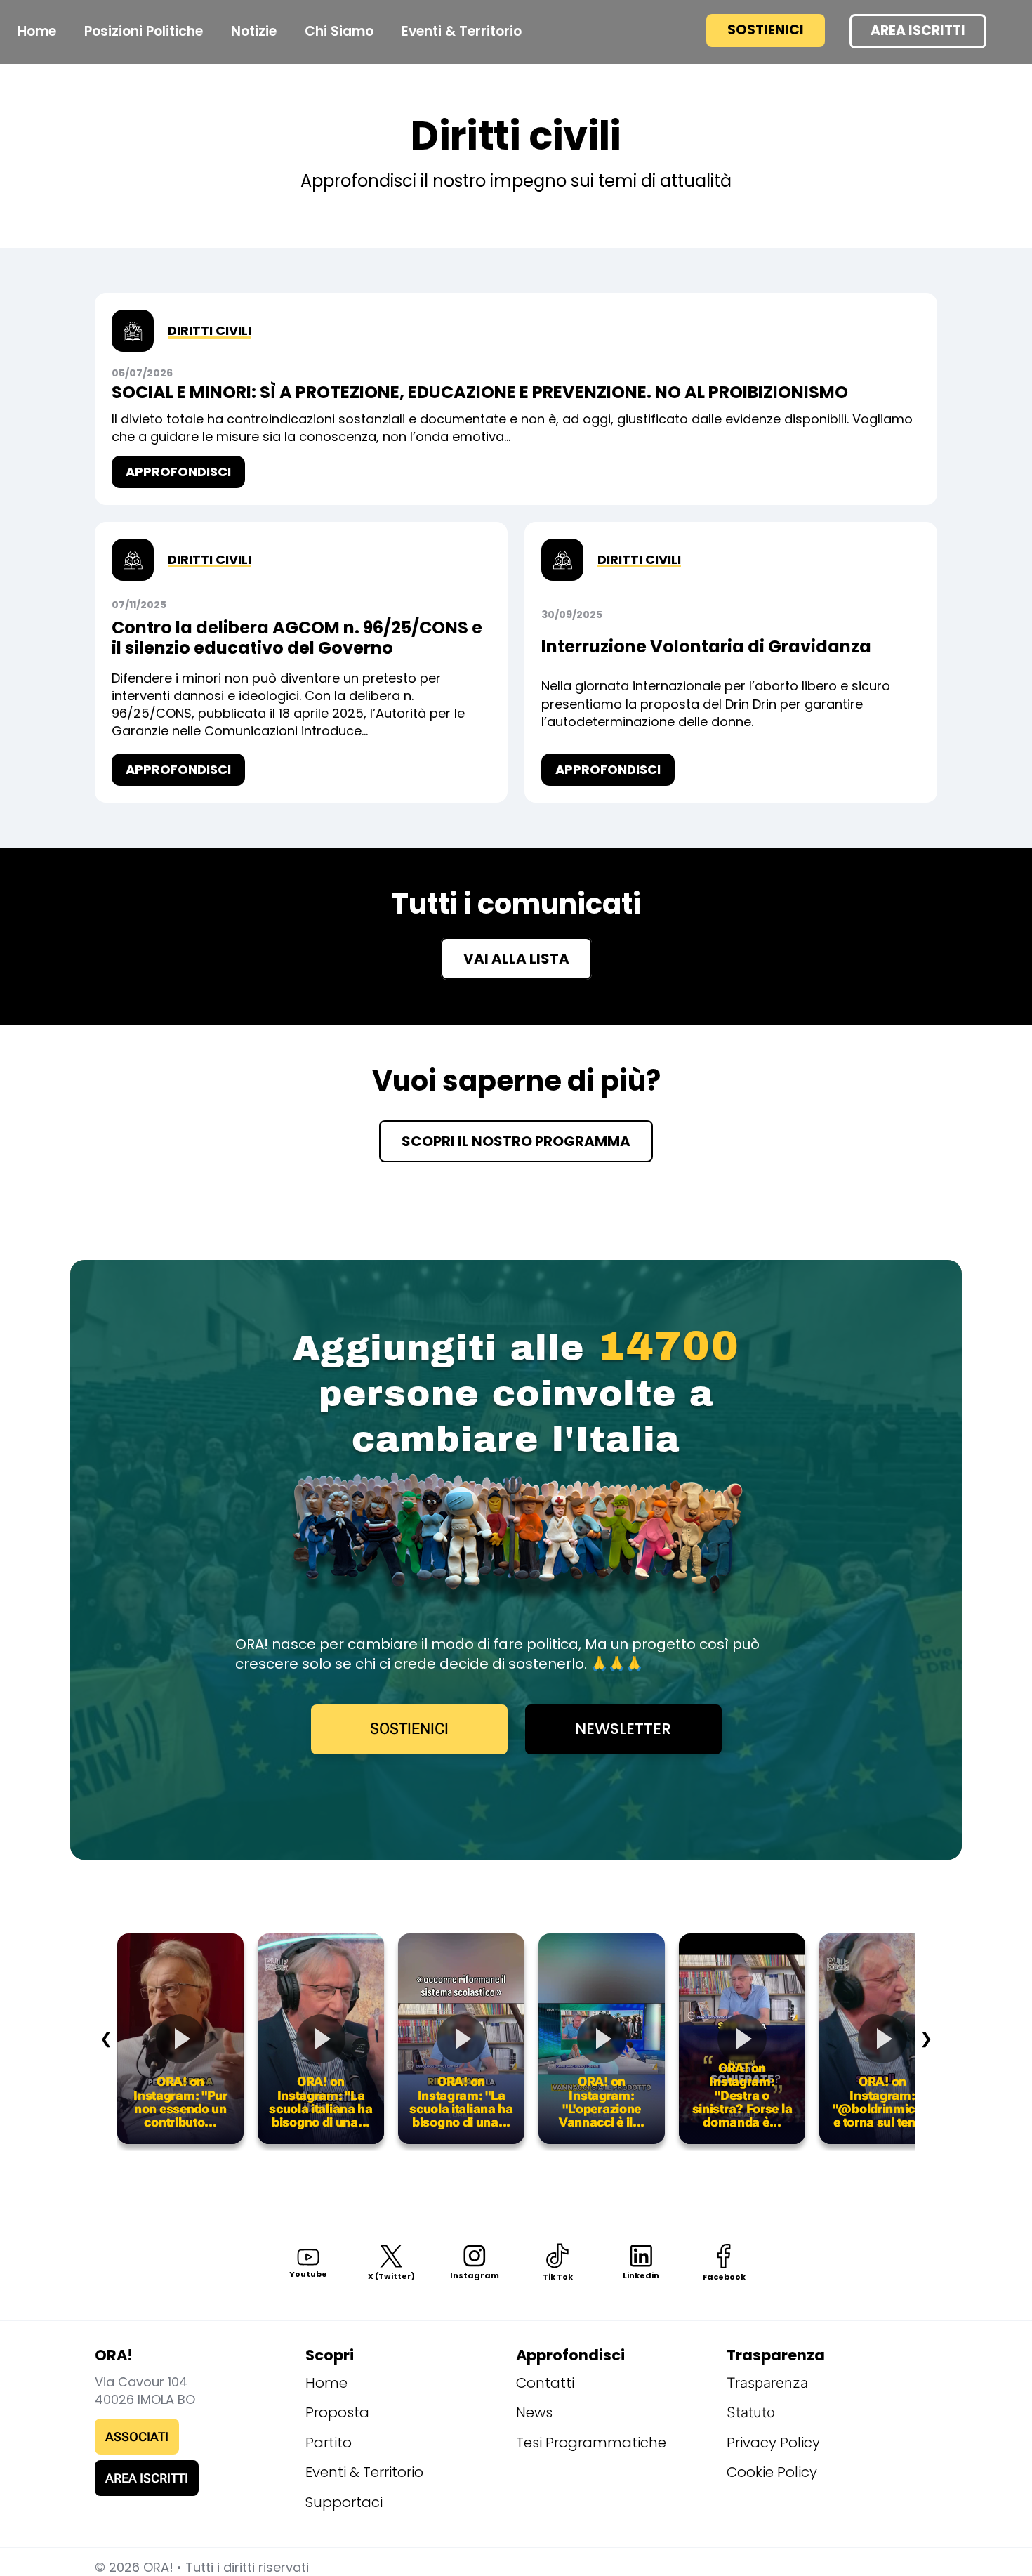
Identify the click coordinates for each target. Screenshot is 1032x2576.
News (534, 2412)
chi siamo (339, 31)
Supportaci (344, 2502)
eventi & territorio (462, 31)
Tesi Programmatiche (591, 2443)
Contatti (545, 2383)
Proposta (337, 2412)
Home (37, 31)
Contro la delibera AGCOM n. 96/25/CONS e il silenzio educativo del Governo (297, 638)
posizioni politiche (144, 31)
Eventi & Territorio (364, 2472)
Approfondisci (178, 472)
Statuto (751, 2412)
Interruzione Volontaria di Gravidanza (706, 646)
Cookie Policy (772, 2472)
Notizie (254, 31)
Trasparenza (767, 2383)
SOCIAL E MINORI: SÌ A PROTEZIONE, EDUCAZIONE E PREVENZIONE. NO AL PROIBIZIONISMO (480, 392)
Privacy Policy (773, 2443)
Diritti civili (210, 330)
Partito (329, 2443)
